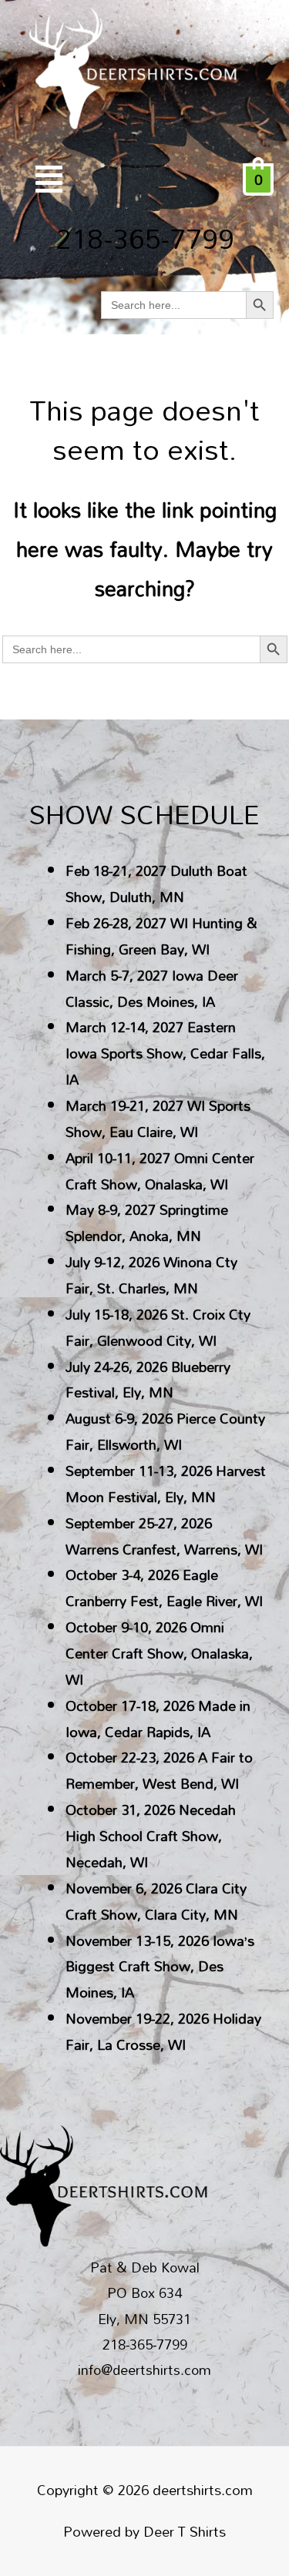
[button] (49, 179)
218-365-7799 (145, 238)
